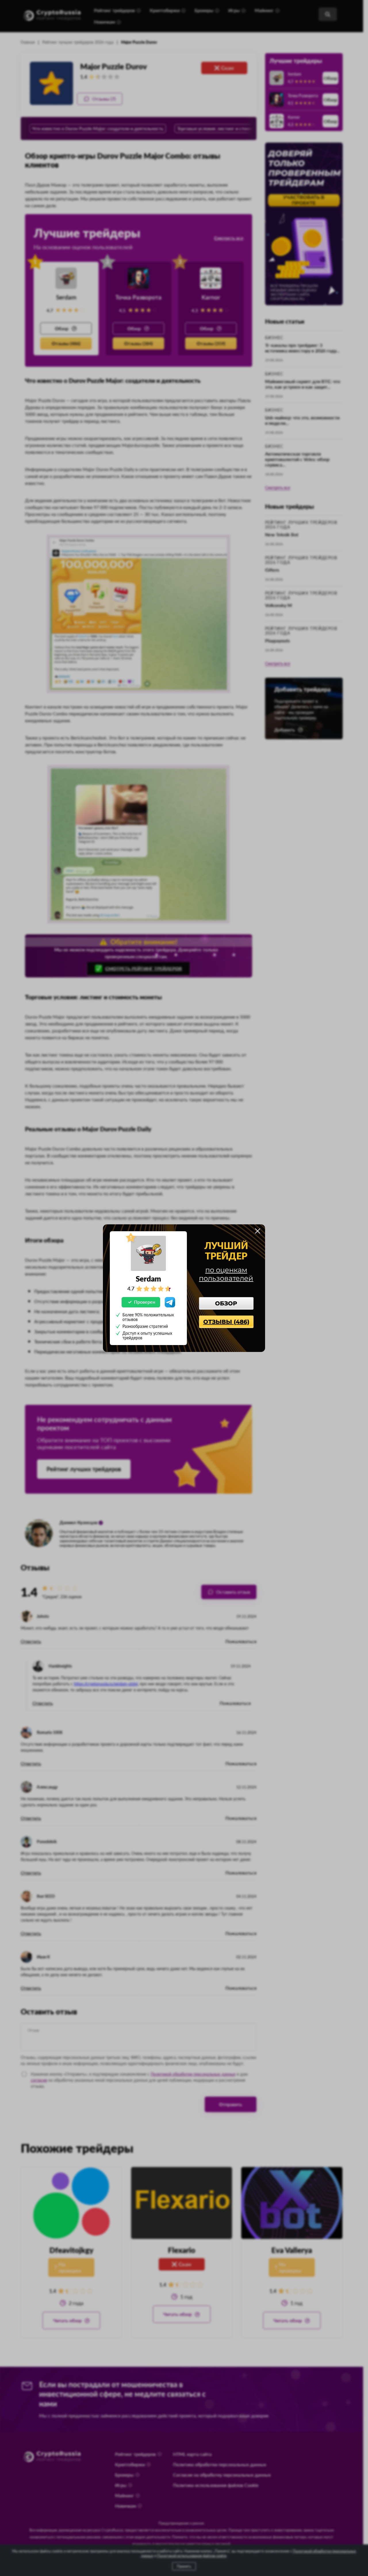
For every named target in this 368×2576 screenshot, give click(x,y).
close (258, 1231)
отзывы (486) (226, 1322)
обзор (226, 1303)
